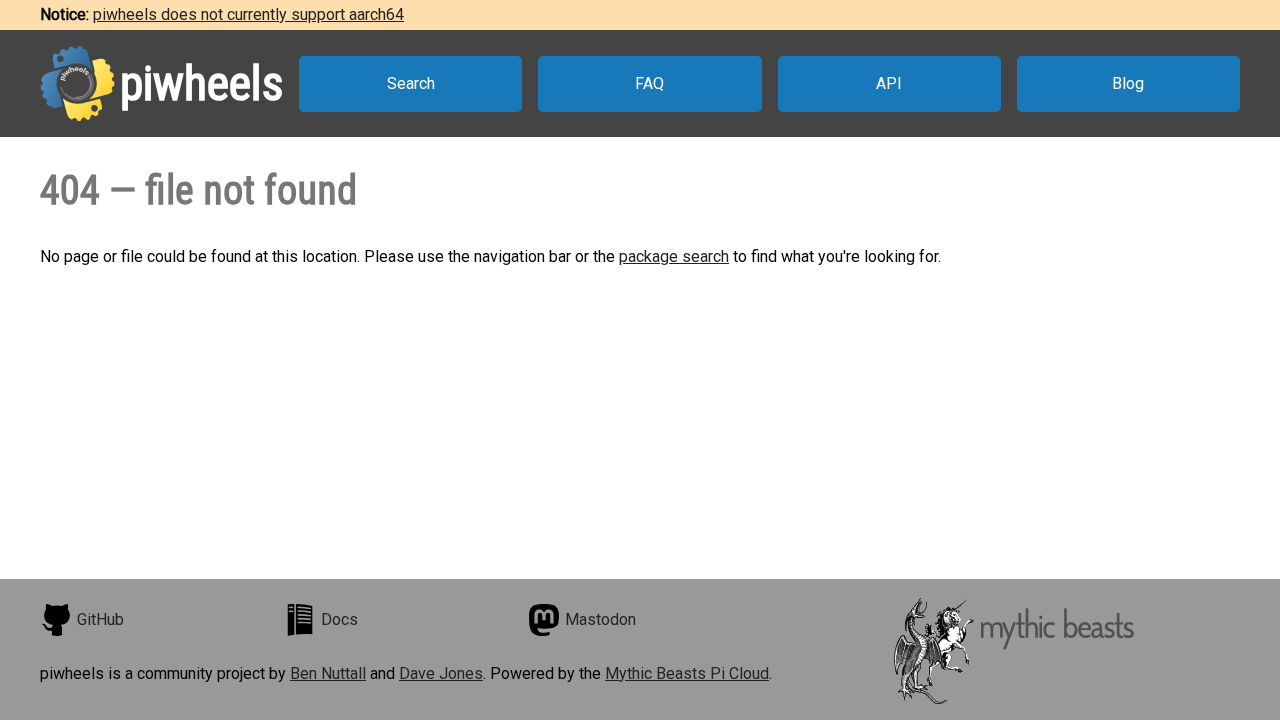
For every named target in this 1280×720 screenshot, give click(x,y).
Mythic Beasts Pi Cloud (687, 673)
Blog (1128, 83)
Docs (339, 619)
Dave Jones (441, 673)
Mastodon (600, 619)
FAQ (649, 83)
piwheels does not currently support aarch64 (248, 14)
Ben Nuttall (328, 673)
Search (411, 83)
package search (674, 256)
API (889, 83)
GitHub (100, 619)
